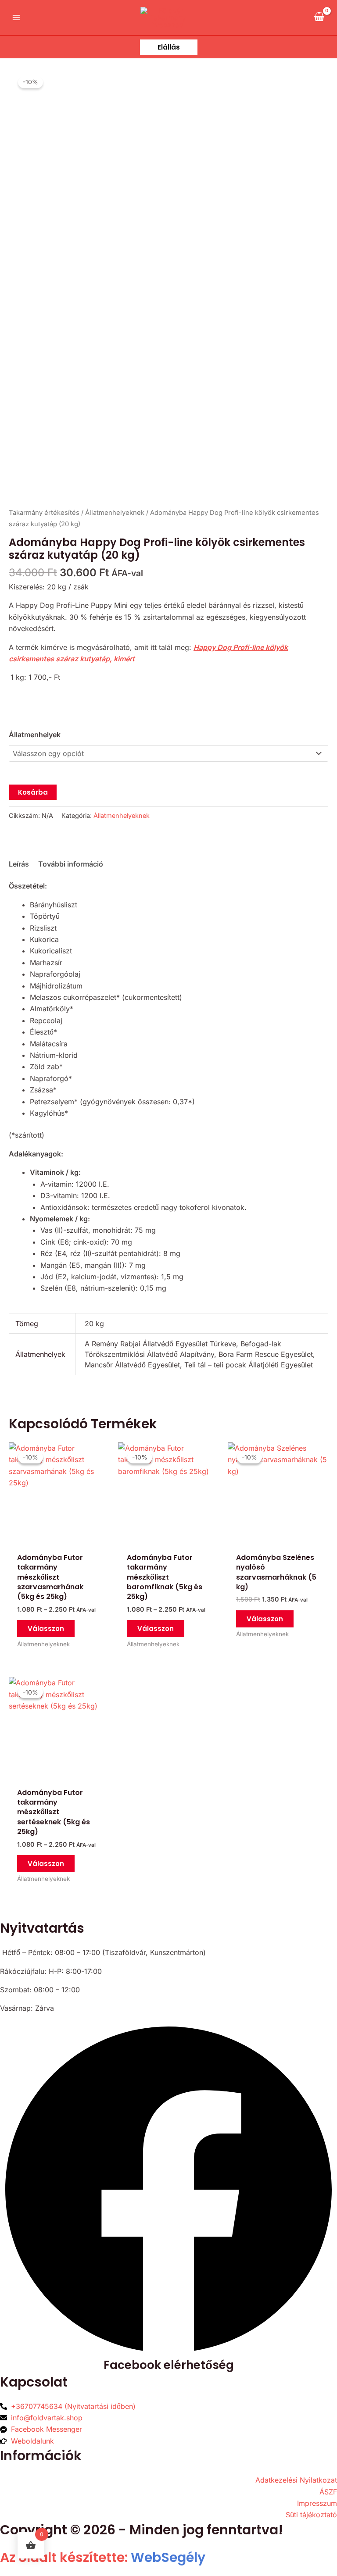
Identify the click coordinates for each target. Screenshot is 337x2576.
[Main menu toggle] (16, 18)
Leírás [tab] (19, 864)
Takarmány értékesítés (44, 513)
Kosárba (33, 792)
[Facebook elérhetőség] (168, 2355)
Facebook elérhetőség (169, 2365)
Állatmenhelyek (35, 735)
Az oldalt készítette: (103, 2557)
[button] (169, 47)
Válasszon (46, 1629)
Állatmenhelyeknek (115, 513)
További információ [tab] (71, 864)
